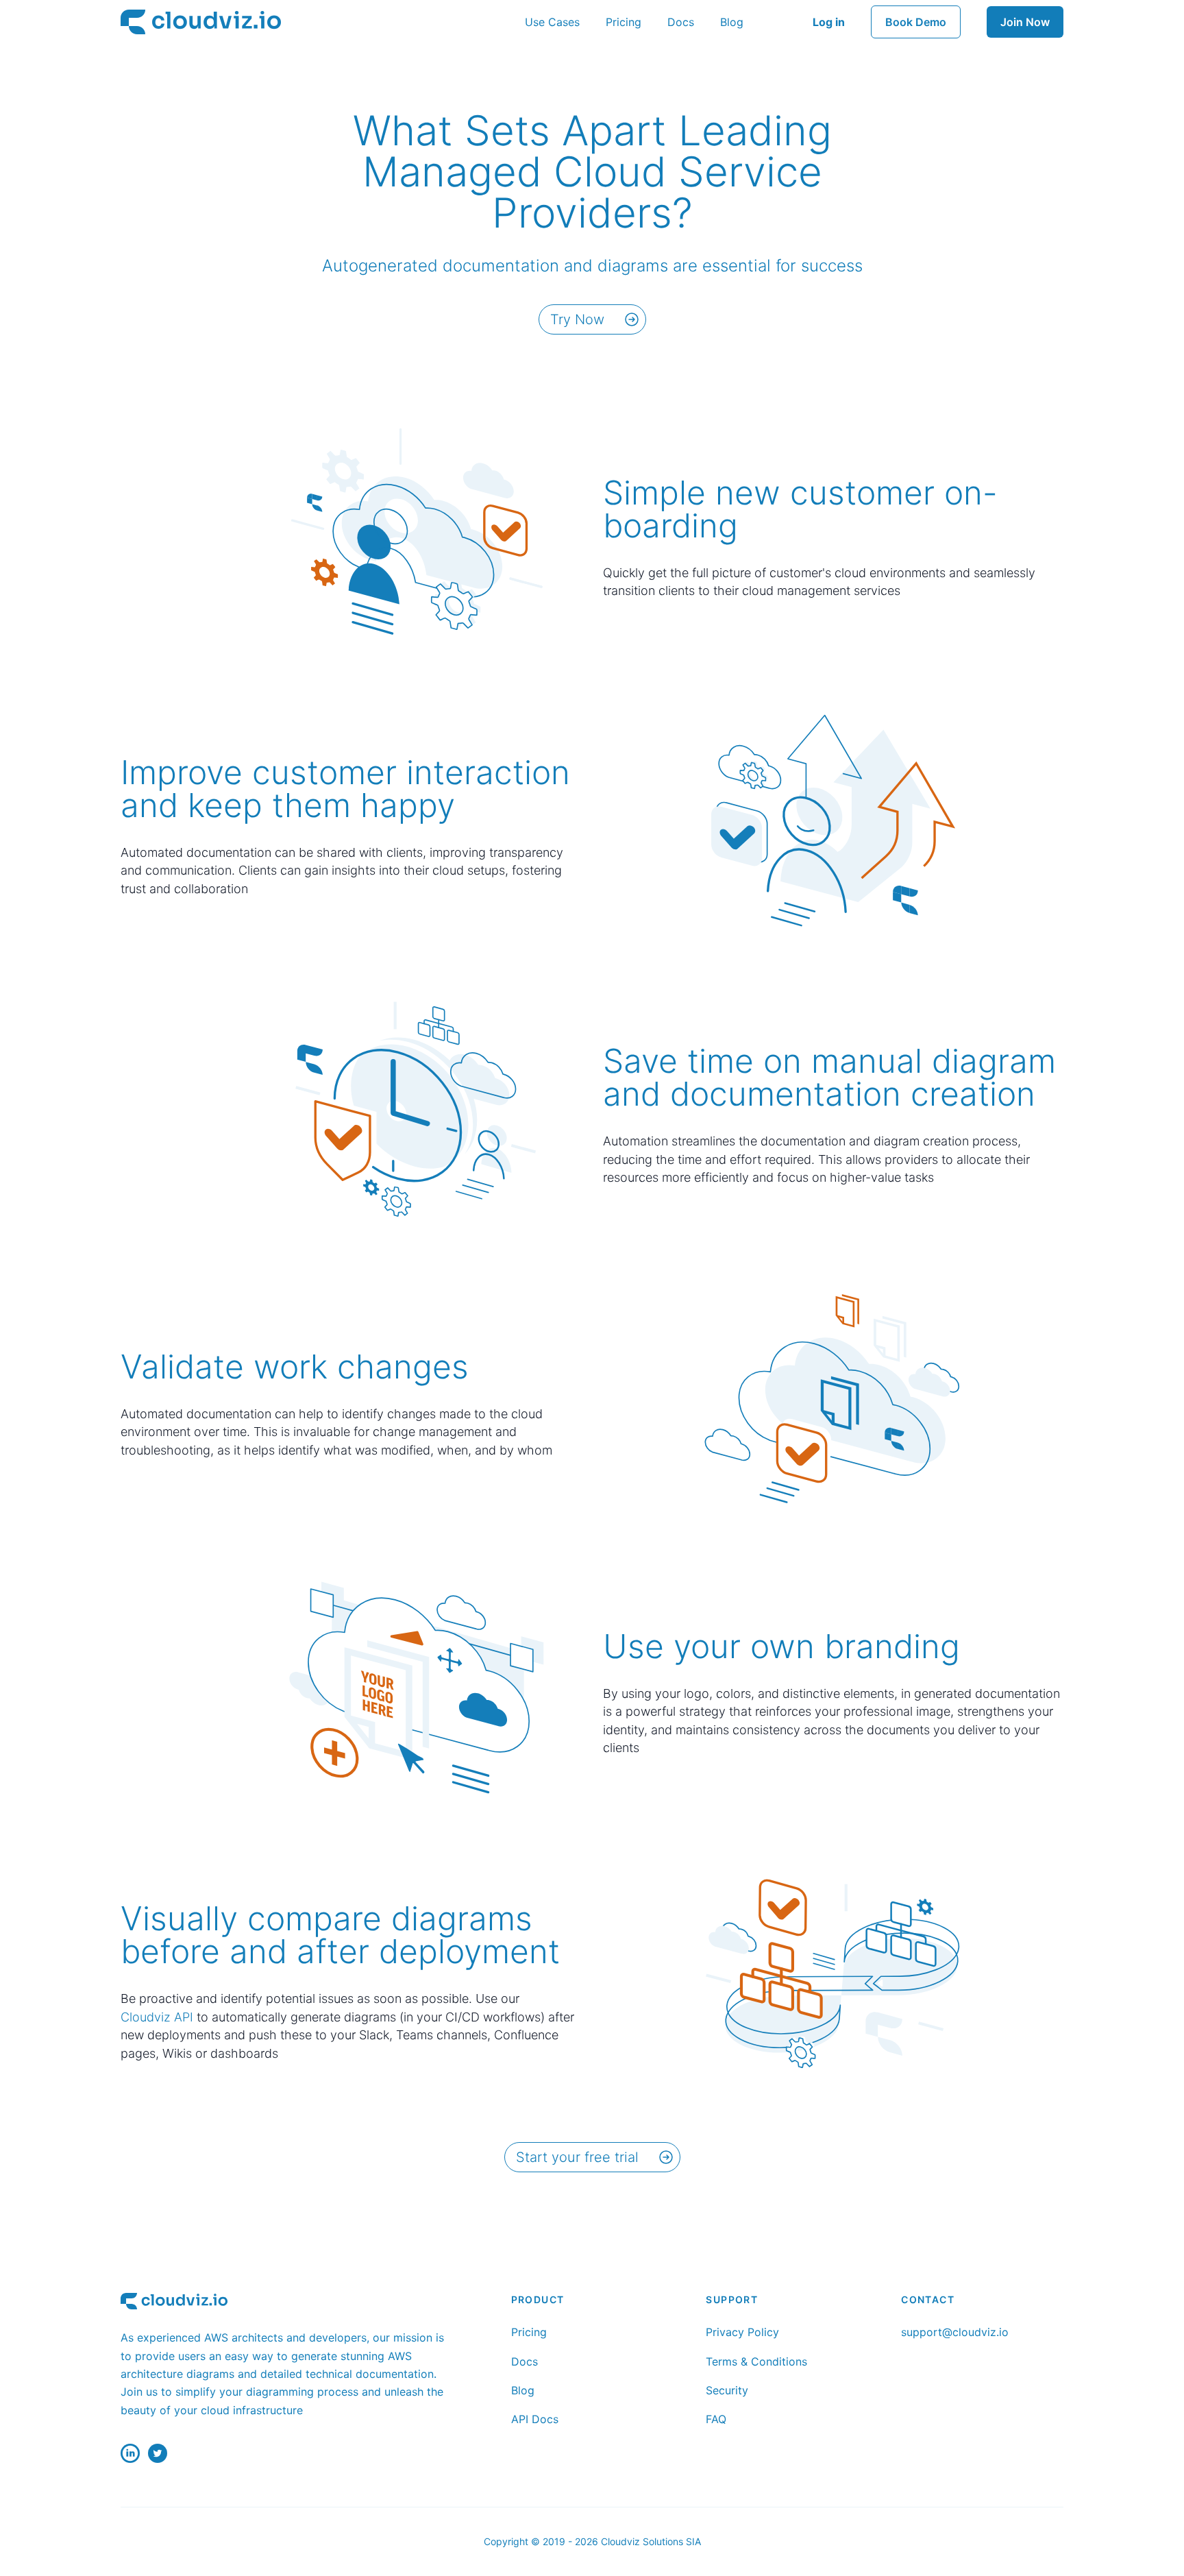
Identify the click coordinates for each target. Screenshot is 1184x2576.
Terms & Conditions (756, 2361)
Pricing (624, 22)
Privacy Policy (742, 2332)
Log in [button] (829, 22)
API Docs (535, 2419)
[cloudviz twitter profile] (158, 2453)
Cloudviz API (157, 2017)
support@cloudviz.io (955, 2332)
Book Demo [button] (916, 22)
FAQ (716, 2419)
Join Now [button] (1025, 22)
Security (727, 2390)
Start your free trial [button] (577, 2157)
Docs (681, 22)
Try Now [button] (577, 319)
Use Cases (552, 22)
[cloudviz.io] (201, 22)
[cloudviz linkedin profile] (130, 2453)
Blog (732, 22)
